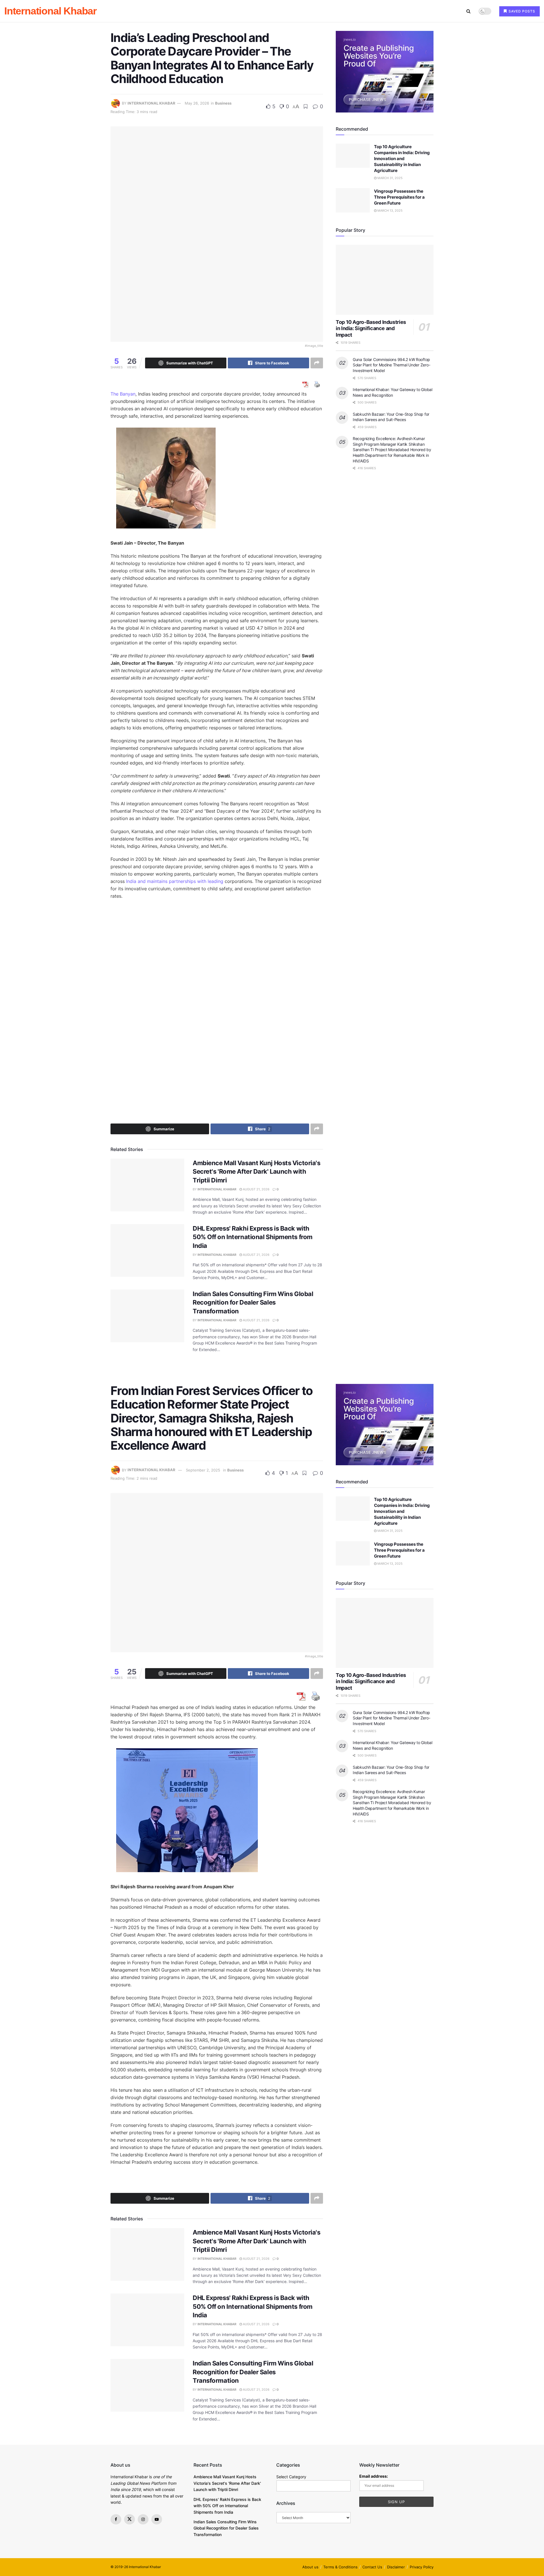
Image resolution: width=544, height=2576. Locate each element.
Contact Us (372, 2567)
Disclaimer (396, 2567)
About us (310, 2567)
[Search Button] (468, 11)
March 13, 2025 (390, 211)
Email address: (374, 2476)
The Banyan (123, 394)
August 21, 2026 (256, 1189)
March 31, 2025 (390, 178)
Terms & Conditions (340, 2567)
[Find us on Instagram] (143, 2519)
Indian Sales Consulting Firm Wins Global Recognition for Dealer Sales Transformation (253, 1303)
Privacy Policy (422, 2567)
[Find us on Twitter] (129, 2519)
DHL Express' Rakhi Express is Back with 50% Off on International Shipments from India (253, 1237)
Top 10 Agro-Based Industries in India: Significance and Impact (371, 328)
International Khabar (50, 11)
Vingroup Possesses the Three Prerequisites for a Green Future (399, 197)
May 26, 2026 (197, 103)
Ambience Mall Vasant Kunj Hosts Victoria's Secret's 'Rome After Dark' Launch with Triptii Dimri (257, 1172)
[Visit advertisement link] (385, 72)
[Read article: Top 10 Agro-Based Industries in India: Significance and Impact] (385, 280)
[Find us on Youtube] (157, 2519)
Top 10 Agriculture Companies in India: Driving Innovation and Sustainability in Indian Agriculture (402, 159)
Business (223, 103)
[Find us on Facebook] (116, 2519)
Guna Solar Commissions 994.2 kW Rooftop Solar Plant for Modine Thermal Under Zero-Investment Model (391, 365)
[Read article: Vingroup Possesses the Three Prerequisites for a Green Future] (353, 200)
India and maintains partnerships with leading (175, 881)
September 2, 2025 (203, 1470)
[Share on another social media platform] (317, 363)
